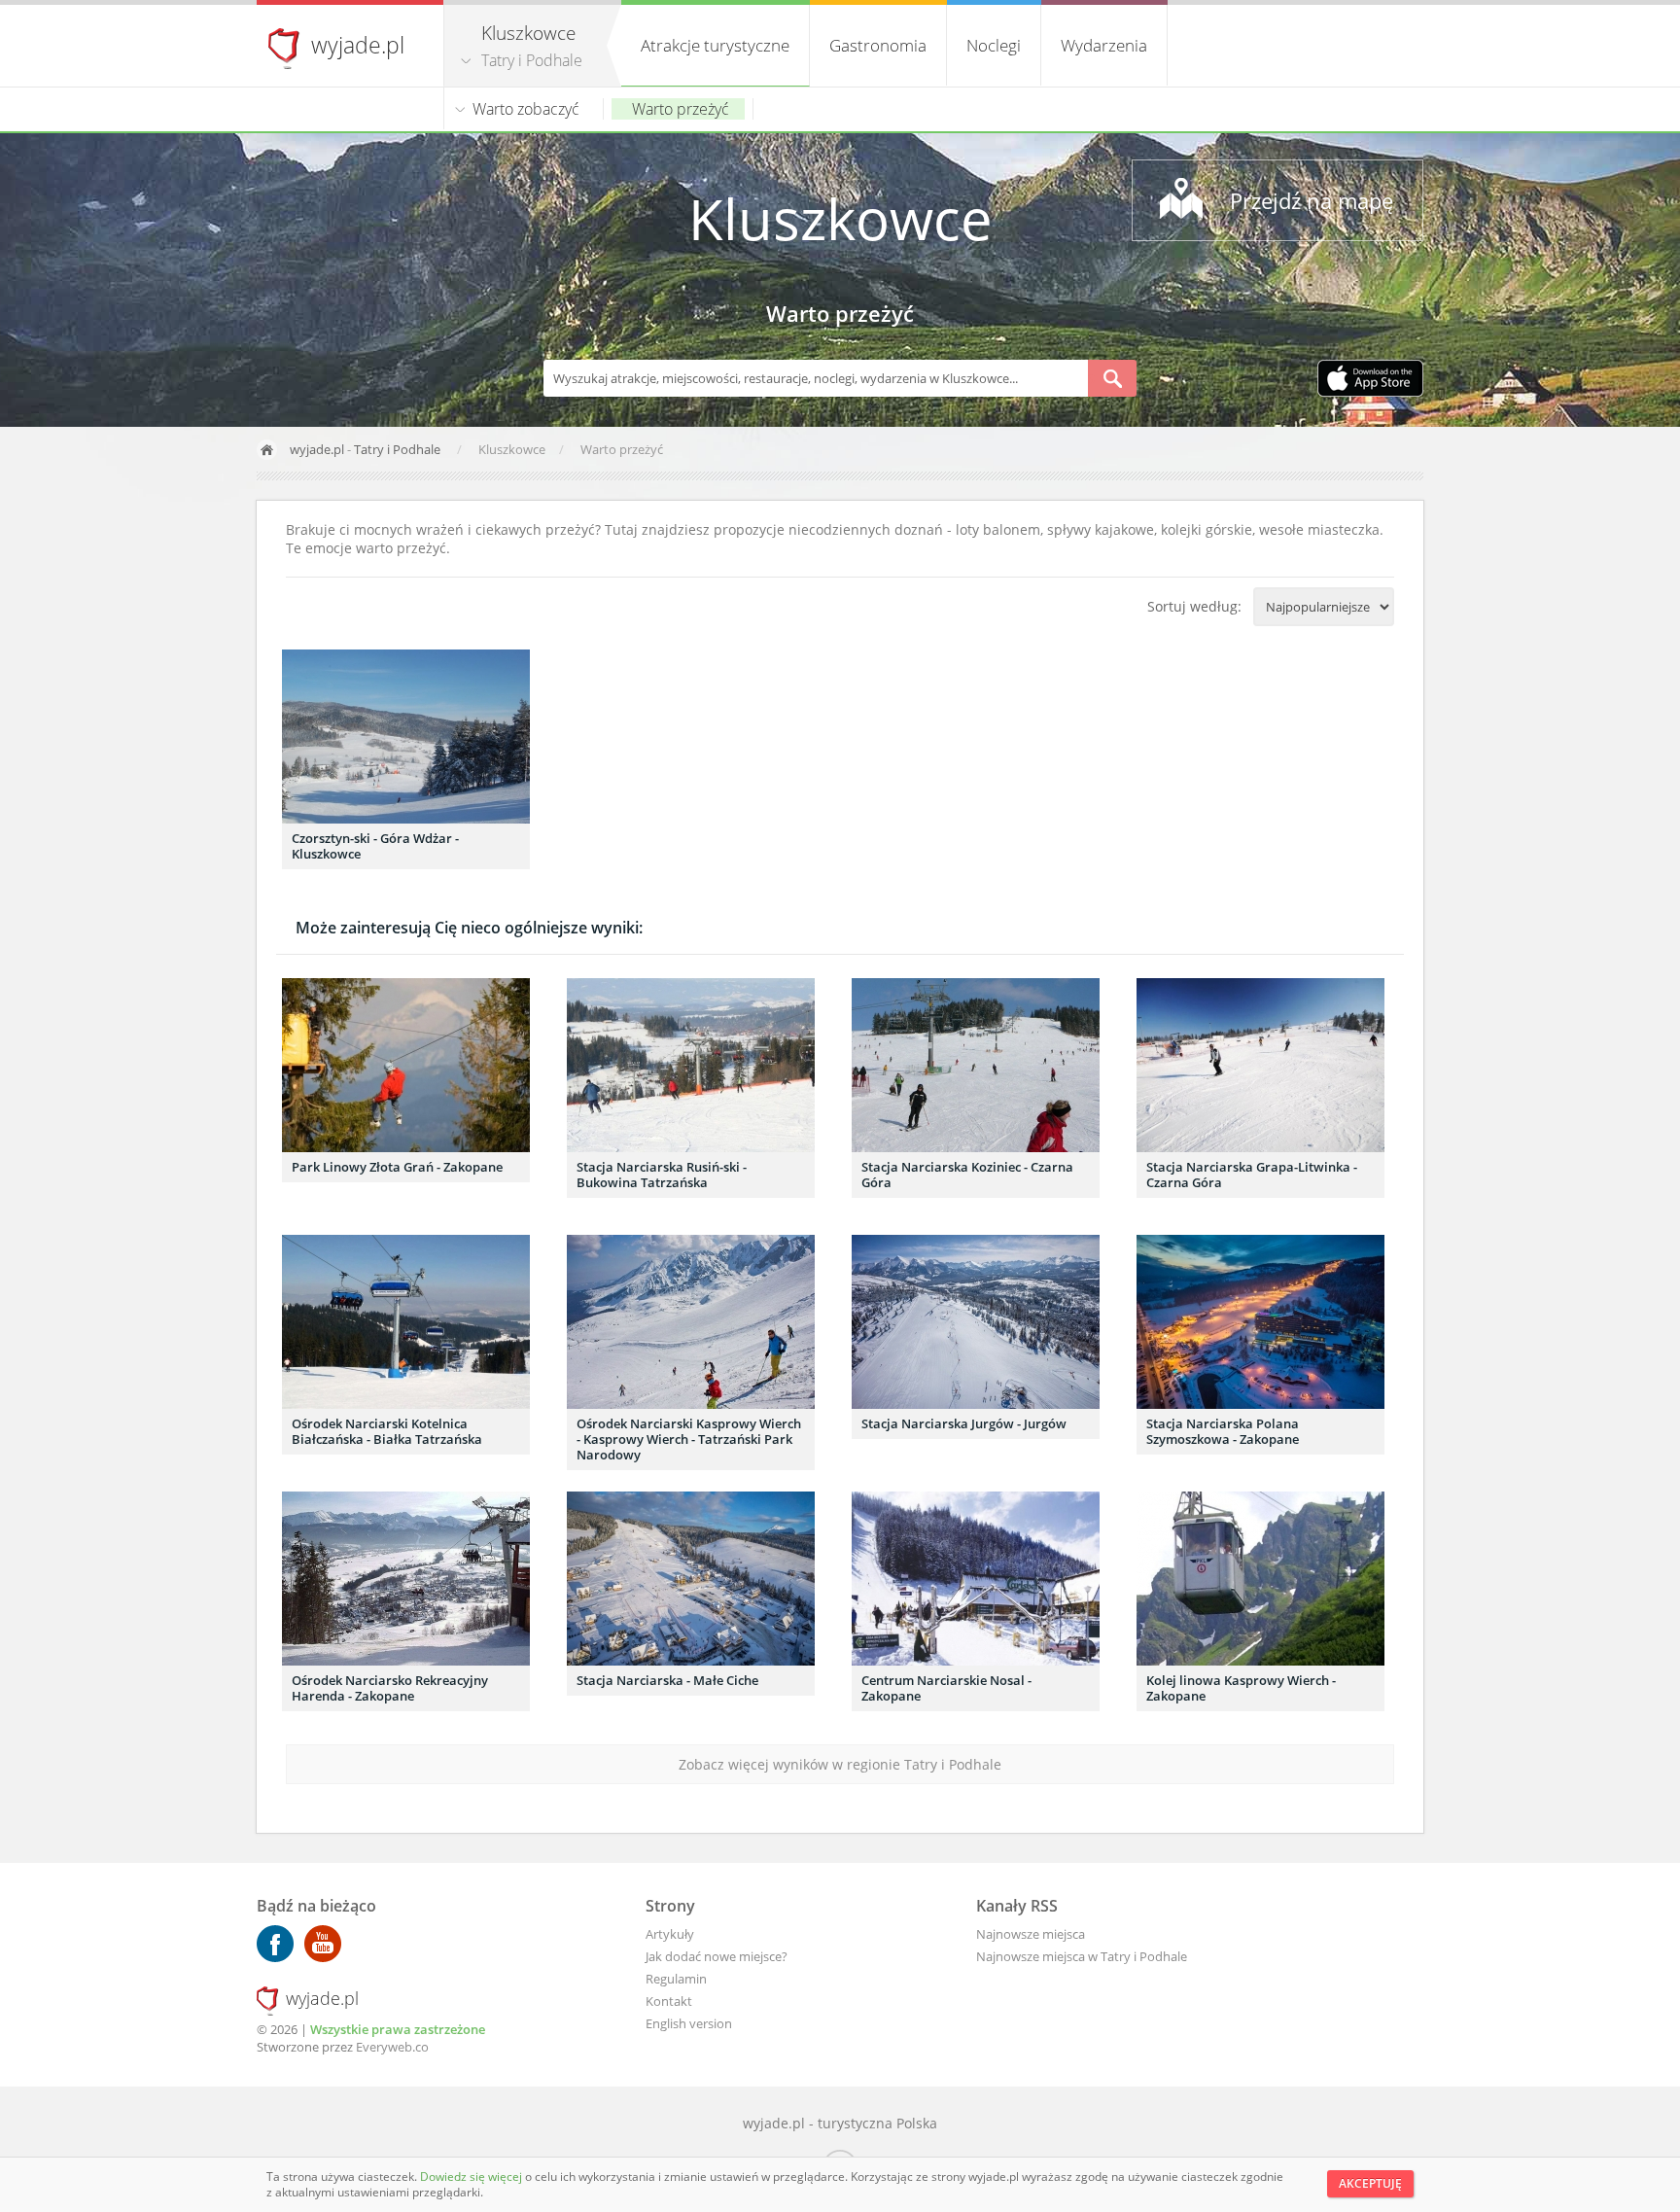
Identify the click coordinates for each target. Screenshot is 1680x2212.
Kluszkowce (840, 218)
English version (689, 2023)
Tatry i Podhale (532, 60)
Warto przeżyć (681, 109)
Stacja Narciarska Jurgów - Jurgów (964, 1423)
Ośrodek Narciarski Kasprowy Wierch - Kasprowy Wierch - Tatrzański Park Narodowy (689, 1439)
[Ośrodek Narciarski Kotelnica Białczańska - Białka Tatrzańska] (406, 1322)
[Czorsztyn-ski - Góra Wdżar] (406, 737)
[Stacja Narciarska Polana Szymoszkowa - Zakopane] (1260, 1322)
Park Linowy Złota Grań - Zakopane (397, 1167)
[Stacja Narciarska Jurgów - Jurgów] (976, 1322)
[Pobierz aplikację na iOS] (1370, 380)
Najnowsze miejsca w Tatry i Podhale (1082, 1956)
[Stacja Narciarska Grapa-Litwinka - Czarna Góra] (1260, 1065)
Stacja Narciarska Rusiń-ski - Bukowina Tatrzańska (662, 1175)
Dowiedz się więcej (472, 2177)
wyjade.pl (358, 45)
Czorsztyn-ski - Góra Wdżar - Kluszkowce (375, 846)
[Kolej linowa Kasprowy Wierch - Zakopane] (1260, 1579)
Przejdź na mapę (1312, 200)
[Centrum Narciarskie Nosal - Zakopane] (976, 1579)
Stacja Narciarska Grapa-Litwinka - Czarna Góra (1252, 1175)
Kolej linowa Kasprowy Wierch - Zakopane (1241, 1688)
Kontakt (669, 2001)
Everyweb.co (392, 2047)
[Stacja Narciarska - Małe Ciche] (691, 1579)
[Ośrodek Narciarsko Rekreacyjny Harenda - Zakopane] (406, 1579)
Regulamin (676, 1979)
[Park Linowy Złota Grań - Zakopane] (406, 1065)
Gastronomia (878, 45)
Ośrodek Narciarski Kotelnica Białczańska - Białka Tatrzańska (387, 1431)
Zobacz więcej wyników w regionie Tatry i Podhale (840, 1764)
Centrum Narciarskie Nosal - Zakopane (946, 1688)
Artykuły (670, 1934)
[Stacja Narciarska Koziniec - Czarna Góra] (976, 1065)
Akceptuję (1370, 2183)
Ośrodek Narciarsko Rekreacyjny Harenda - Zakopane (390, 1688)
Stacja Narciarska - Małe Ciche (667, 1680)
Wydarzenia (1104, 45)
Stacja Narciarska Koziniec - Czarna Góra (967, 1175)
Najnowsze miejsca (1031, 1934)
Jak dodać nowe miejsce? (717, 1956)
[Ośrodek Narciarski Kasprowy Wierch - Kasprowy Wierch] (691, 1322)
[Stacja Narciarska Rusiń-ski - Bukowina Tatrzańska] (691, 1065)
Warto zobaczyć (526, 109)
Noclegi (994, 45)
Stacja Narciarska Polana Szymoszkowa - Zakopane (1223, 1431)
